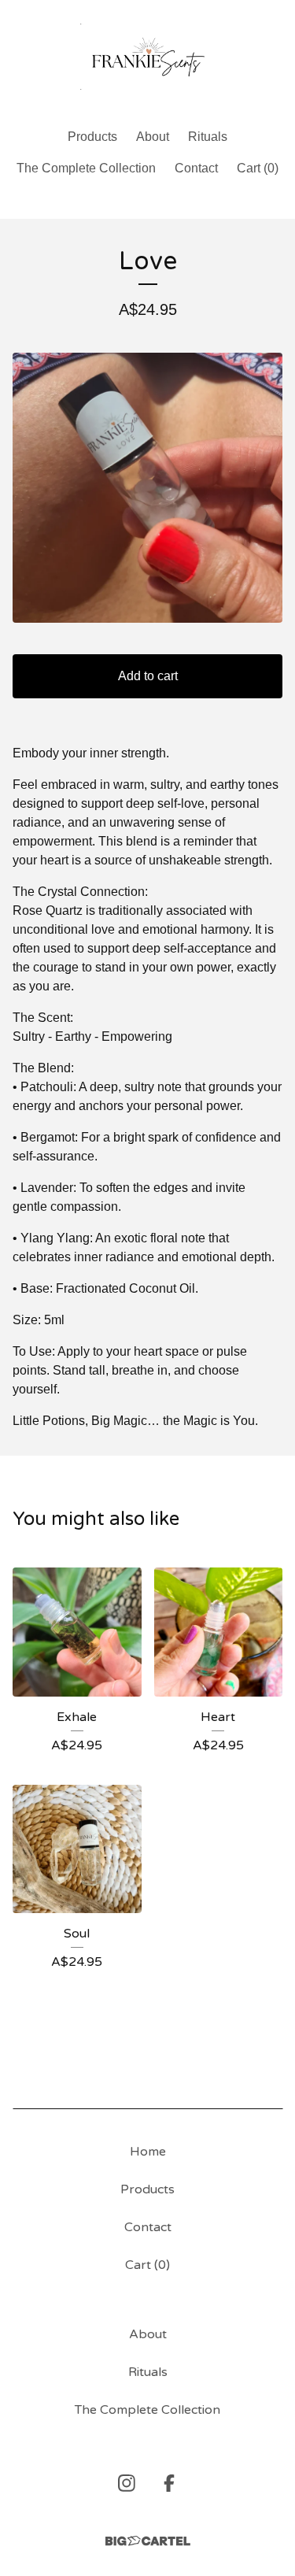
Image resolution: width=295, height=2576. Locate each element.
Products (92, 137)
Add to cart (148, 676)
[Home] (148, 57)
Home (148, 2152)
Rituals (208, 137)
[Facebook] (169, 2483)
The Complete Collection (86, 168)
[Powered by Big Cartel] (148, 2541)
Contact (196, 168)
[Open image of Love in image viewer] (147, 488)
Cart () (258, 168)
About (153, 137)
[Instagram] (127, 2483)
